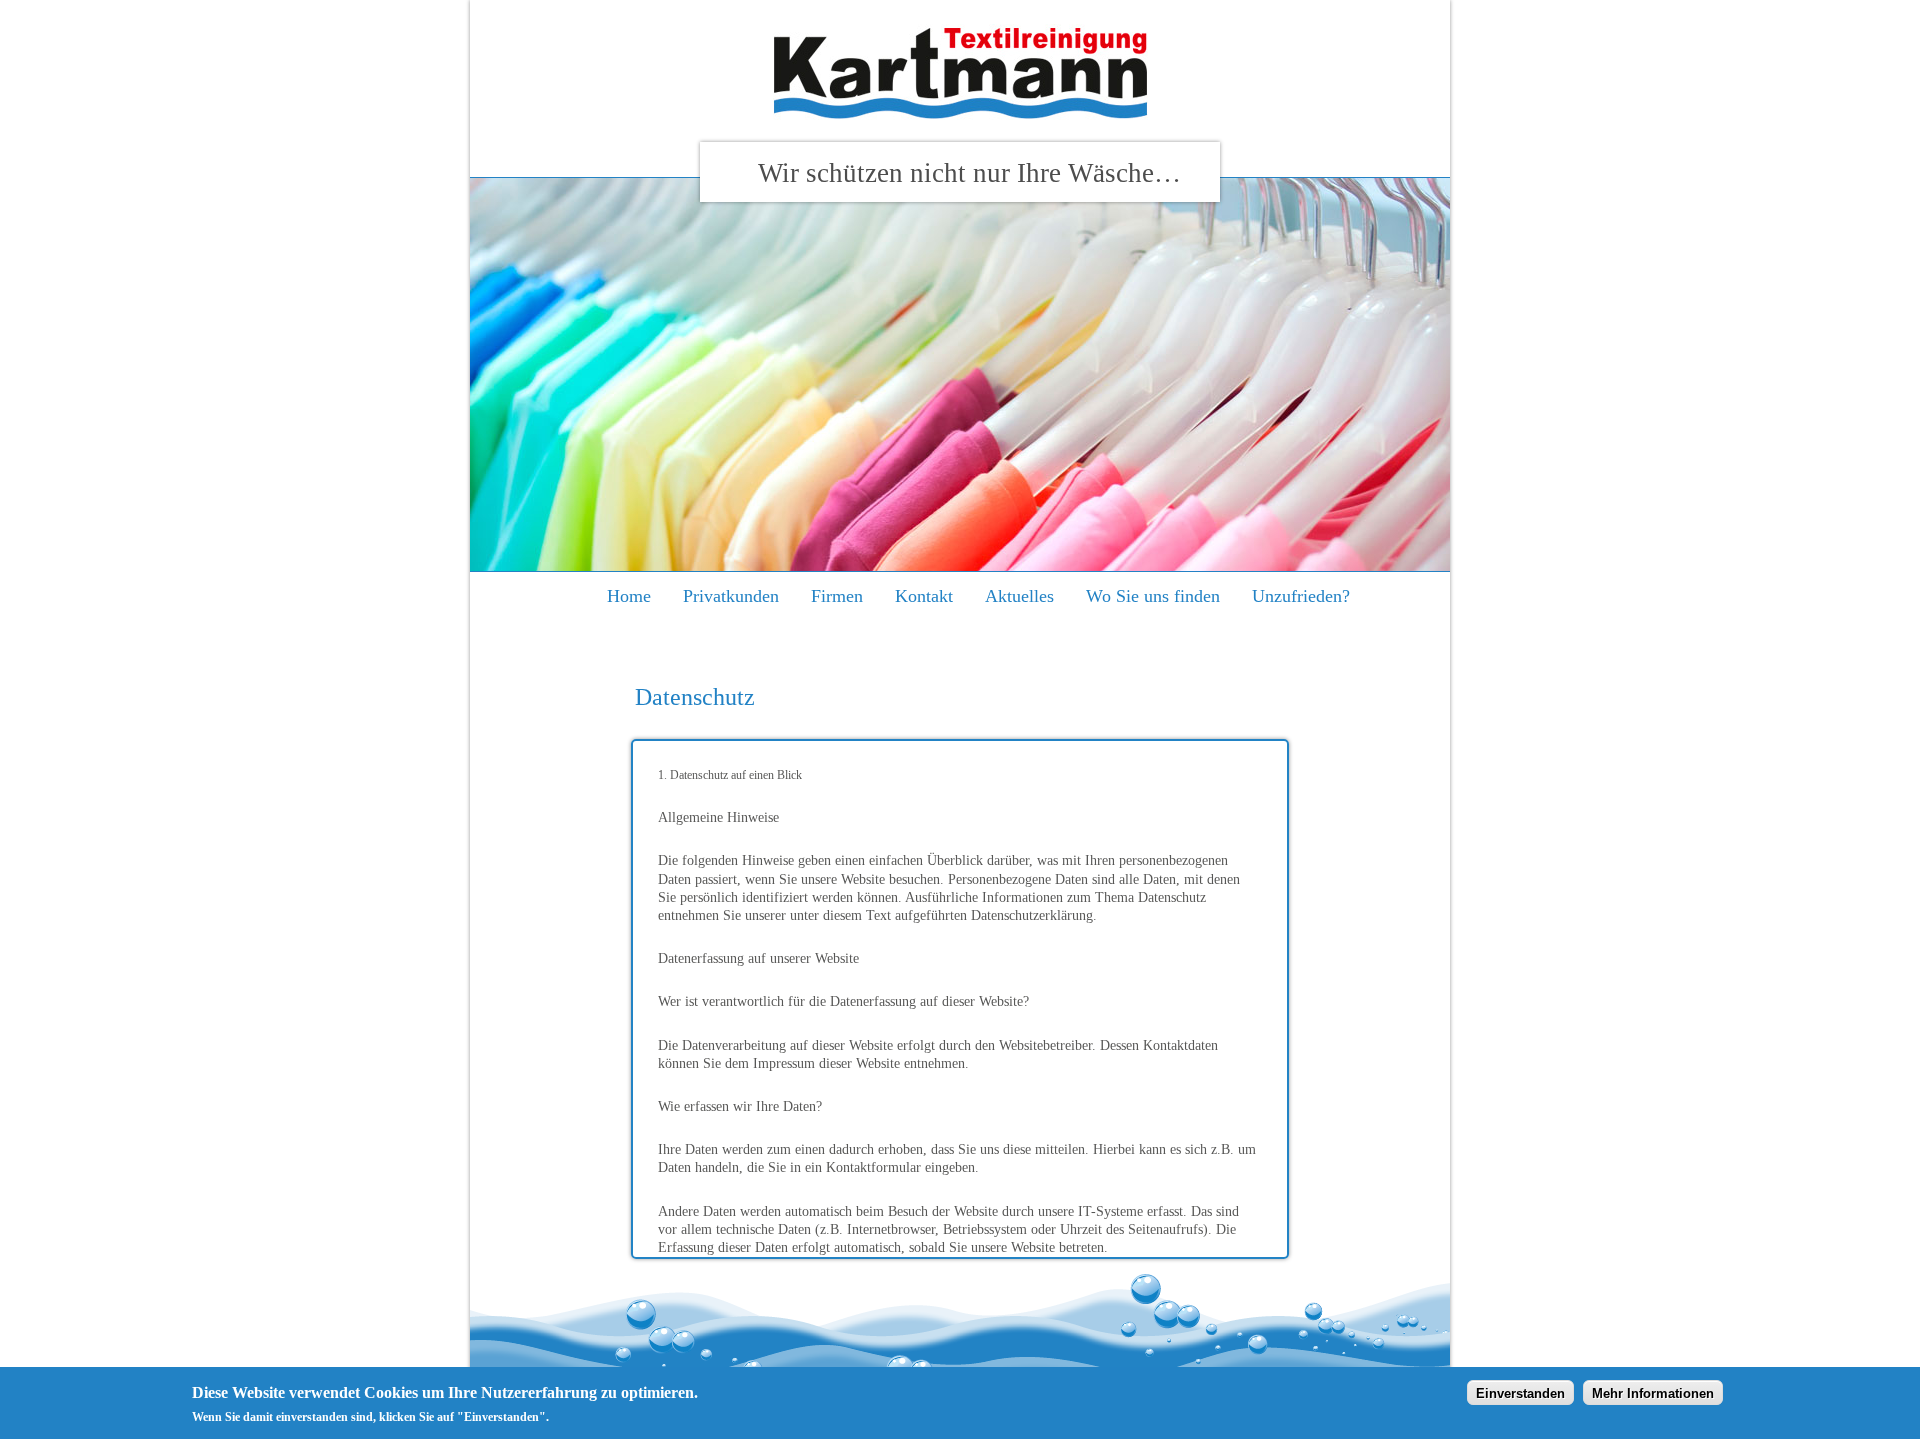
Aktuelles (1019, 596)
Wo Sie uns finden (1153, 596)
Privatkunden (731, 596)
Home (629, 596)
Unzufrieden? (1301, 596)
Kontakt (924, 596)
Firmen (837, 596)
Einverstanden (1520, 1392)
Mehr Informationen (1653, 1392)
